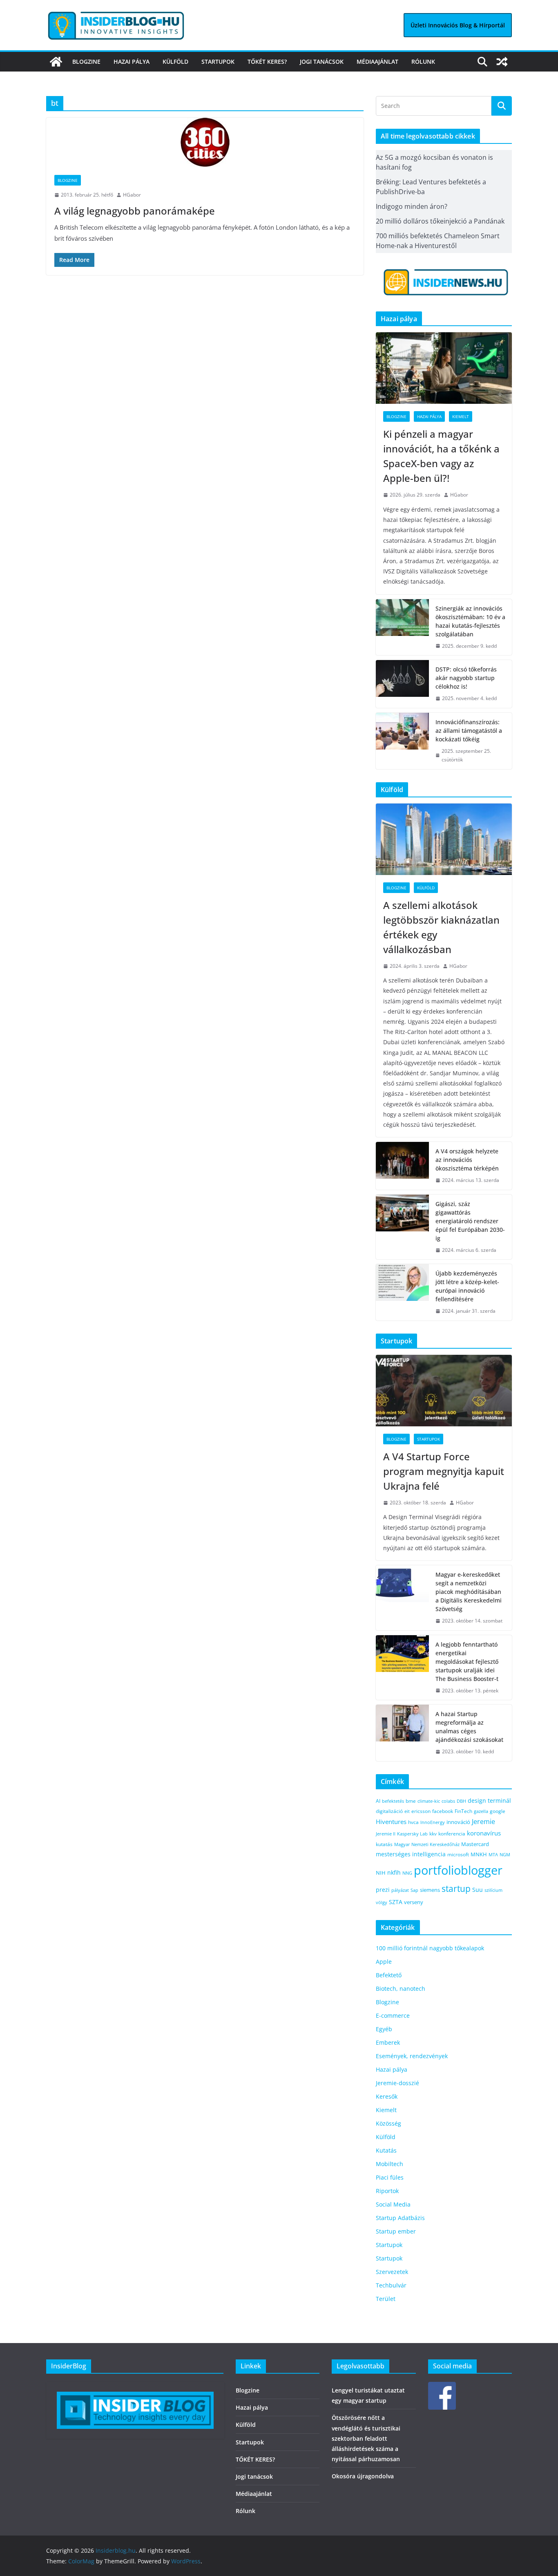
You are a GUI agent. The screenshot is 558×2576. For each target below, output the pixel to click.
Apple (384, 1962)
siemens (430, 1890)
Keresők (387, 2096)
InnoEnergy (433, 1822)
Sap (414, 1890)
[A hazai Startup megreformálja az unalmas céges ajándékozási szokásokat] (402, 1733)
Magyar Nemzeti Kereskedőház (427, 1844)
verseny (414, 1902)
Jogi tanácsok (322, 62)
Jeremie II (386, 1834)
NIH (381, 1873)
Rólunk (423, 62)
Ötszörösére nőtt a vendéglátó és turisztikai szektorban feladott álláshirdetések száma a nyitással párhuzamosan (366, 2438)
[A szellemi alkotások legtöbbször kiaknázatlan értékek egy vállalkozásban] (444, 839)
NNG (407, 1873)
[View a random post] (502, 62)
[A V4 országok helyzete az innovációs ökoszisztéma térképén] (402, 1166)
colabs (448, 1801)
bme (411, 1801)
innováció (458, 1822)
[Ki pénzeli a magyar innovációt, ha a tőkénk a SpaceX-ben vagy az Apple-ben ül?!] (444, 368)
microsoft (458, 1854)
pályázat (400, 1890)
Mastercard (475, 1844)
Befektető (389, 1975)
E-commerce (393, 2015)
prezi (383, 1890)
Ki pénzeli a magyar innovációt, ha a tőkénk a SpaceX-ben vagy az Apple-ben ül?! (441, 456)
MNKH (479, 1854)
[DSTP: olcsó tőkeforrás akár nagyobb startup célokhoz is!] (402, 684)
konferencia (452, 1833)
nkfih (394, 1872)
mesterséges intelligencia (411, 1854)
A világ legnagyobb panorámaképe (135, 211)
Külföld (175, 62)
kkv (433, 1834)
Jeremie (483, 1822)
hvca (413, 1822)
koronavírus (484, 1833)
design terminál (489, 1801)
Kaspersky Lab (412, 1834)
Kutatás (386, 2150)
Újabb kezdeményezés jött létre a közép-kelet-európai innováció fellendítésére (467, 1286)
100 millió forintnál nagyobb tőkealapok (430, 1948)
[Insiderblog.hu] (56, 62)
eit (407, 1811)
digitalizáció (389, 1811)
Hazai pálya (132, 62)
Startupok (218, 62)
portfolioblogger (458, 1870)
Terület (386, 2299)
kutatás (384, 1844)
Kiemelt (461, 416)
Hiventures (391, 1822)
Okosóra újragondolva (363, 2476)
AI (378, 1801)
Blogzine (86, 62)
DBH (461, 1801)
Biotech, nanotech (401, 1989)
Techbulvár (391, 2285)
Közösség (388, 2123)
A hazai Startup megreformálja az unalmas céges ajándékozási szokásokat (469, 1727)
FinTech (463, 1811)
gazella (481, 1811)
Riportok (387, 2191)
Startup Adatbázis (400, 2218)
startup (456, 1889)
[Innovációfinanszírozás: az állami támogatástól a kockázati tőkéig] (402, 741)
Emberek (388, 2042)
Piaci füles (390, 2177)
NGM (505, 1854)
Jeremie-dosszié (397, 2083)
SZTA (396, 1902)
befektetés (393, 1801)
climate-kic (429, 1801)
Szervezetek (392, 2272)
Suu (478, 1890)
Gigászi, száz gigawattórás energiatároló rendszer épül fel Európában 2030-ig (470, 1221)
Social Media (393, 2204)
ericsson (421, 1811)
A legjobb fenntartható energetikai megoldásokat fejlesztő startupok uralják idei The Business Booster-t (467, 1662)
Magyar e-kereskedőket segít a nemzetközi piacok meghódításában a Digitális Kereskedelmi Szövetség (469, 1592)
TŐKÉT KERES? (267, 62)
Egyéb (384, 2029)
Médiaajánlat (377, 62)
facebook (443, 1811)
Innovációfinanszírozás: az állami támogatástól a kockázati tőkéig (469, 731)
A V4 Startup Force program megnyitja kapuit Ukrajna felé (444, 1471)
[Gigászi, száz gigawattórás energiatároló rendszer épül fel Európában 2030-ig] (402, 1227)
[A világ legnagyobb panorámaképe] (205, 142)
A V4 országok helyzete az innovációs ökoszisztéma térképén (467, 1160)
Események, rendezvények (412, 2056)
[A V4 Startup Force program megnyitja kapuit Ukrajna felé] (444, 1391)
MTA (493, 1854)
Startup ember (396, 2231)
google (498, 1811)
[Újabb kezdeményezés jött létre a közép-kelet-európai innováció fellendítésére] (402, 1292)
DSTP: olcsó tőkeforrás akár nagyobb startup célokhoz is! (466, 678)
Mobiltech (389, 2164)
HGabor (132, 195)
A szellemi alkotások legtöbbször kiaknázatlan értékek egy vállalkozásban (441, 927)
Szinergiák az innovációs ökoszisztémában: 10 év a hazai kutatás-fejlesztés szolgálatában (470, 621)
